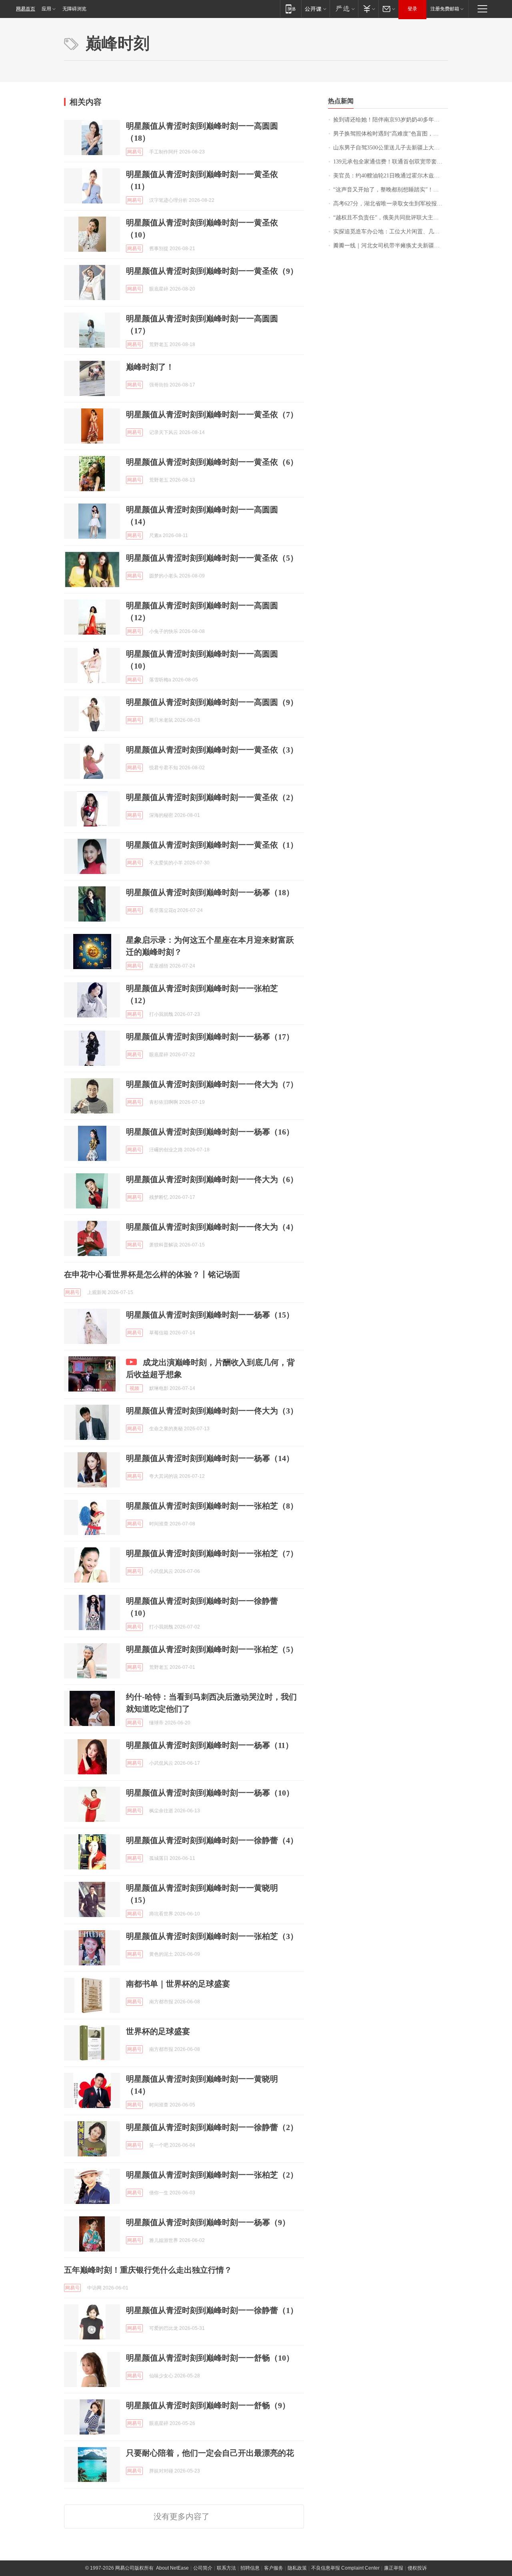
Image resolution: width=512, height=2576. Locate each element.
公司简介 (203, 2568)
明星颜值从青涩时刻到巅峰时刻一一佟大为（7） (212, 1084)
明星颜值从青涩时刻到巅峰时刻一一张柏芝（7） (212, 1553)
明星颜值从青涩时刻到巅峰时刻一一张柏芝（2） (212, 2175)
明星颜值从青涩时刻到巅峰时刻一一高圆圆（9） (212, 702)
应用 (46, 9)
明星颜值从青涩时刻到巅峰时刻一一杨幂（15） (210, 1315)
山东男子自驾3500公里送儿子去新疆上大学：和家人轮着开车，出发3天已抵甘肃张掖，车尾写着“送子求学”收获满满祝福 (391, 148)
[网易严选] (344, 9)
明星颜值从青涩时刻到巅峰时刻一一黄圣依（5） (212, 558)
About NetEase (172, 2568)
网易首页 (26, 9)
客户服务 (274, 2568)
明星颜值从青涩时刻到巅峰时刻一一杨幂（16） (210, 1132)
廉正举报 (394, 2568)
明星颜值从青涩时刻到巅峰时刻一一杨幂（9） (208, 2222)
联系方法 (226, 2568)
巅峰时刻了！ (150, 367)
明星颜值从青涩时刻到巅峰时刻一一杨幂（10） (210, 1793)
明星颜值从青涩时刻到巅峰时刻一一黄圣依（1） (212, 845)
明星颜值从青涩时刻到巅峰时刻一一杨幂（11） (210, 1745)
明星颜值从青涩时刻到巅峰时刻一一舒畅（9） (208, 2405)
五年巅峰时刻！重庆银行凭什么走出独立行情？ (148, 2270)
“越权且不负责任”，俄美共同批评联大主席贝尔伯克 (391, 218)
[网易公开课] (315, 9)
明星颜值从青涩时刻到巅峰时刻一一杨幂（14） (210, 1458)
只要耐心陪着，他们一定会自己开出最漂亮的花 (210, 2453)
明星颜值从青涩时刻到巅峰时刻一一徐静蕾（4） (212, 1840)
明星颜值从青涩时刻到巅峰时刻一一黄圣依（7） (212, 414)
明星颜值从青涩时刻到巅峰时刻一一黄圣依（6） (212, 462)
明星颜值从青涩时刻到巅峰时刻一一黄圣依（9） (212, 271)
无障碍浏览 (74, 9)
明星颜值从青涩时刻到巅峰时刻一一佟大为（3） (212, 1411)
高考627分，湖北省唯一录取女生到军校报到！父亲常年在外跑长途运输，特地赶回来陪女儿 (391, 204)
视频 (134, 1388)
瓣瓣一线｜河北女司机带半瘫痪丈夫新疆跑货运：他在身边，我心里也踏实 (391, 246)
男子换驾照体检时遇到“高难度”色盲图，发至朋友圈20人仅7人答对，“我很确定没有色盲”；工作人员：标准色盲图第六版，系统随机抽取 (391, 134)
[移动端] (291, 9)
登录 (412, 9)
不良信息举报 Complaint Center (345, 2568)
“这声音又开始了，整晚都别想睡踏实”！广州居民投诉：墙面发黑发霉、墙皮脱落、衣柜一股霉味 (391, 190)
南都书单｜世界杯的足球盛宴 (178, 1984)
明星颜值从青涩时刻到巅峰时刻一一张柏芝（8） (212, 1506)
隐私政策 (297, 2568)
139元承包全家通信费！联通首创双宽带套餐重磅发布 (391, 162)
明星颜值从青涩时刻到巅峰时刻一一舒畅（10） (210, 2358)
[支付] (368, 9)
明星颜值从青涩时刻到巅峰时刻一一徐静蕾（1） (212, 2310)
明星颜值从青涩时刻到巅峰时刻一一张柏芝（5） (212, 1649)
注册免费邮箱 (445, 9)
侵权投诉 (417, 2568)
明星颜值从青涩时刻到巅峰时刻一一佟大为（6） (212, 1179)
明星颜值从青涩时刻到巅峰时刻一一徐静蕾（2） (212, 2127)
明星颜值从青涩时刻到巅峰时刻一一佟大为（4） (212, 1227)
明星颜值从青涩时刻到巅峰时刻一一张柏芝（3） (212, 1936)
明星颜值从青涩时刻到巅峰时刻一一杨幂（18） (210, 892)
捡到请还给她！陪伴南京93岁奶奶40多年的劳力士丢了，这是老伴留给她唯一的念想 (391, 120)
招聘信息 (250, 2568)
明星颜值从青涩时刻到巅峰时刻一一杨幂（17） (210, 1037)
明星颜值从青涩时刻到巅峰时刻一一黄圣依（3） (212, 750)
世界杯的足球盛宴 (158, 2031)
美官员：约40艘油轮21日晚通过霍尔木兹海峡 (389, 176)
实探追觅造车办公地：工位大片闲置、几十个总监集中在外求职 (391, 232)
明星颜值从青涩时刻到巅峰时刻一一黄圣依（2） (212, 797)
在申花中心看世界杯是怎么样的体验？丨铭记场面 (152, 1274)
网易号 (134, 152)
